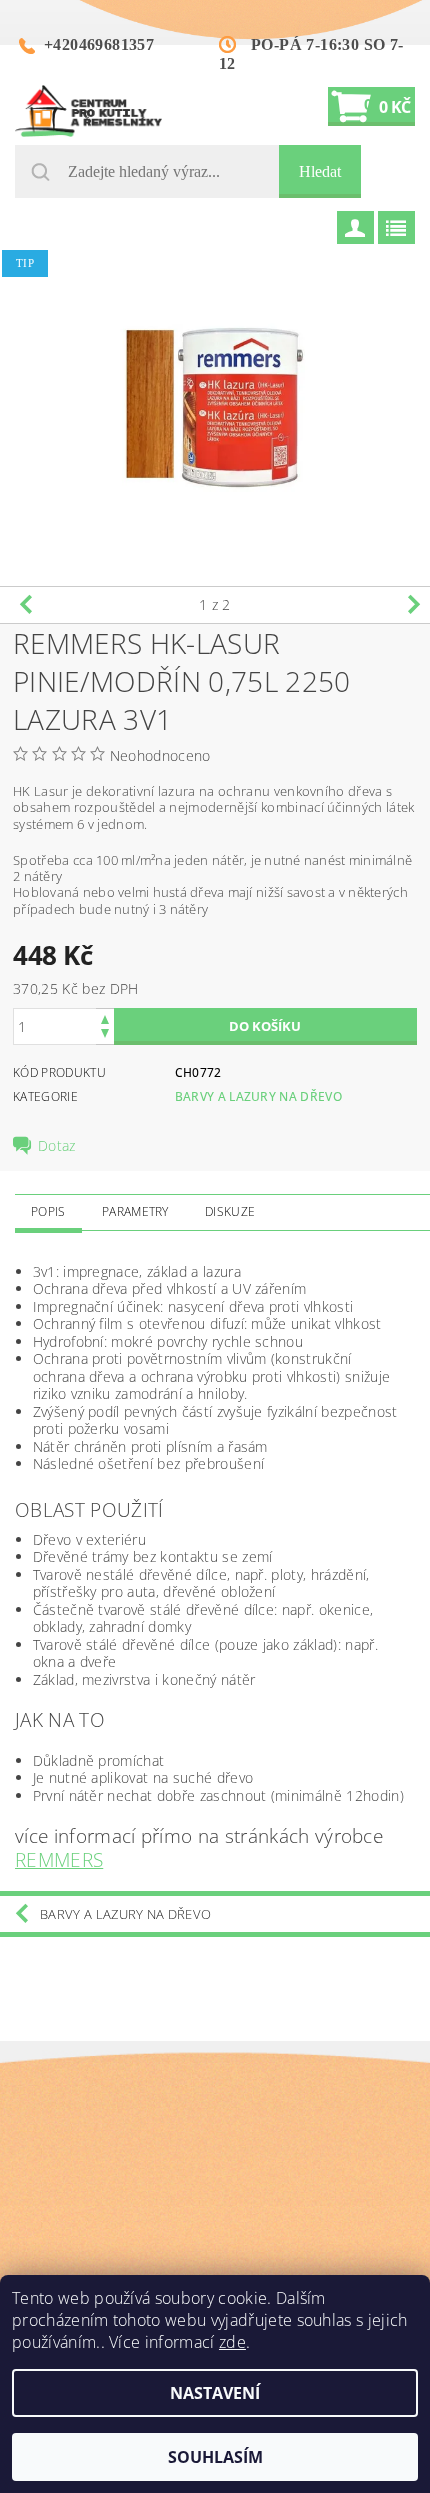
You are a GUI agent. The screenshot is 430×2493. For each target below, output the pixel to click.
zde (232, 2342)
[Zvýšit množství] (105, 1017)
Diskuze (230, 1211)
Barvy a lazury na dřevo (258, 1096)
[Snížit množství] (105, 1035)
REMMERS (59, 1859)
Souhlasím (215, 2457)
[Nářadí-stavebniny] (88, 111)
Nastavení (215, 2393)
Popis (48, 1211)
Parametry (135, 1211)
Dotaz (57, 1146)
